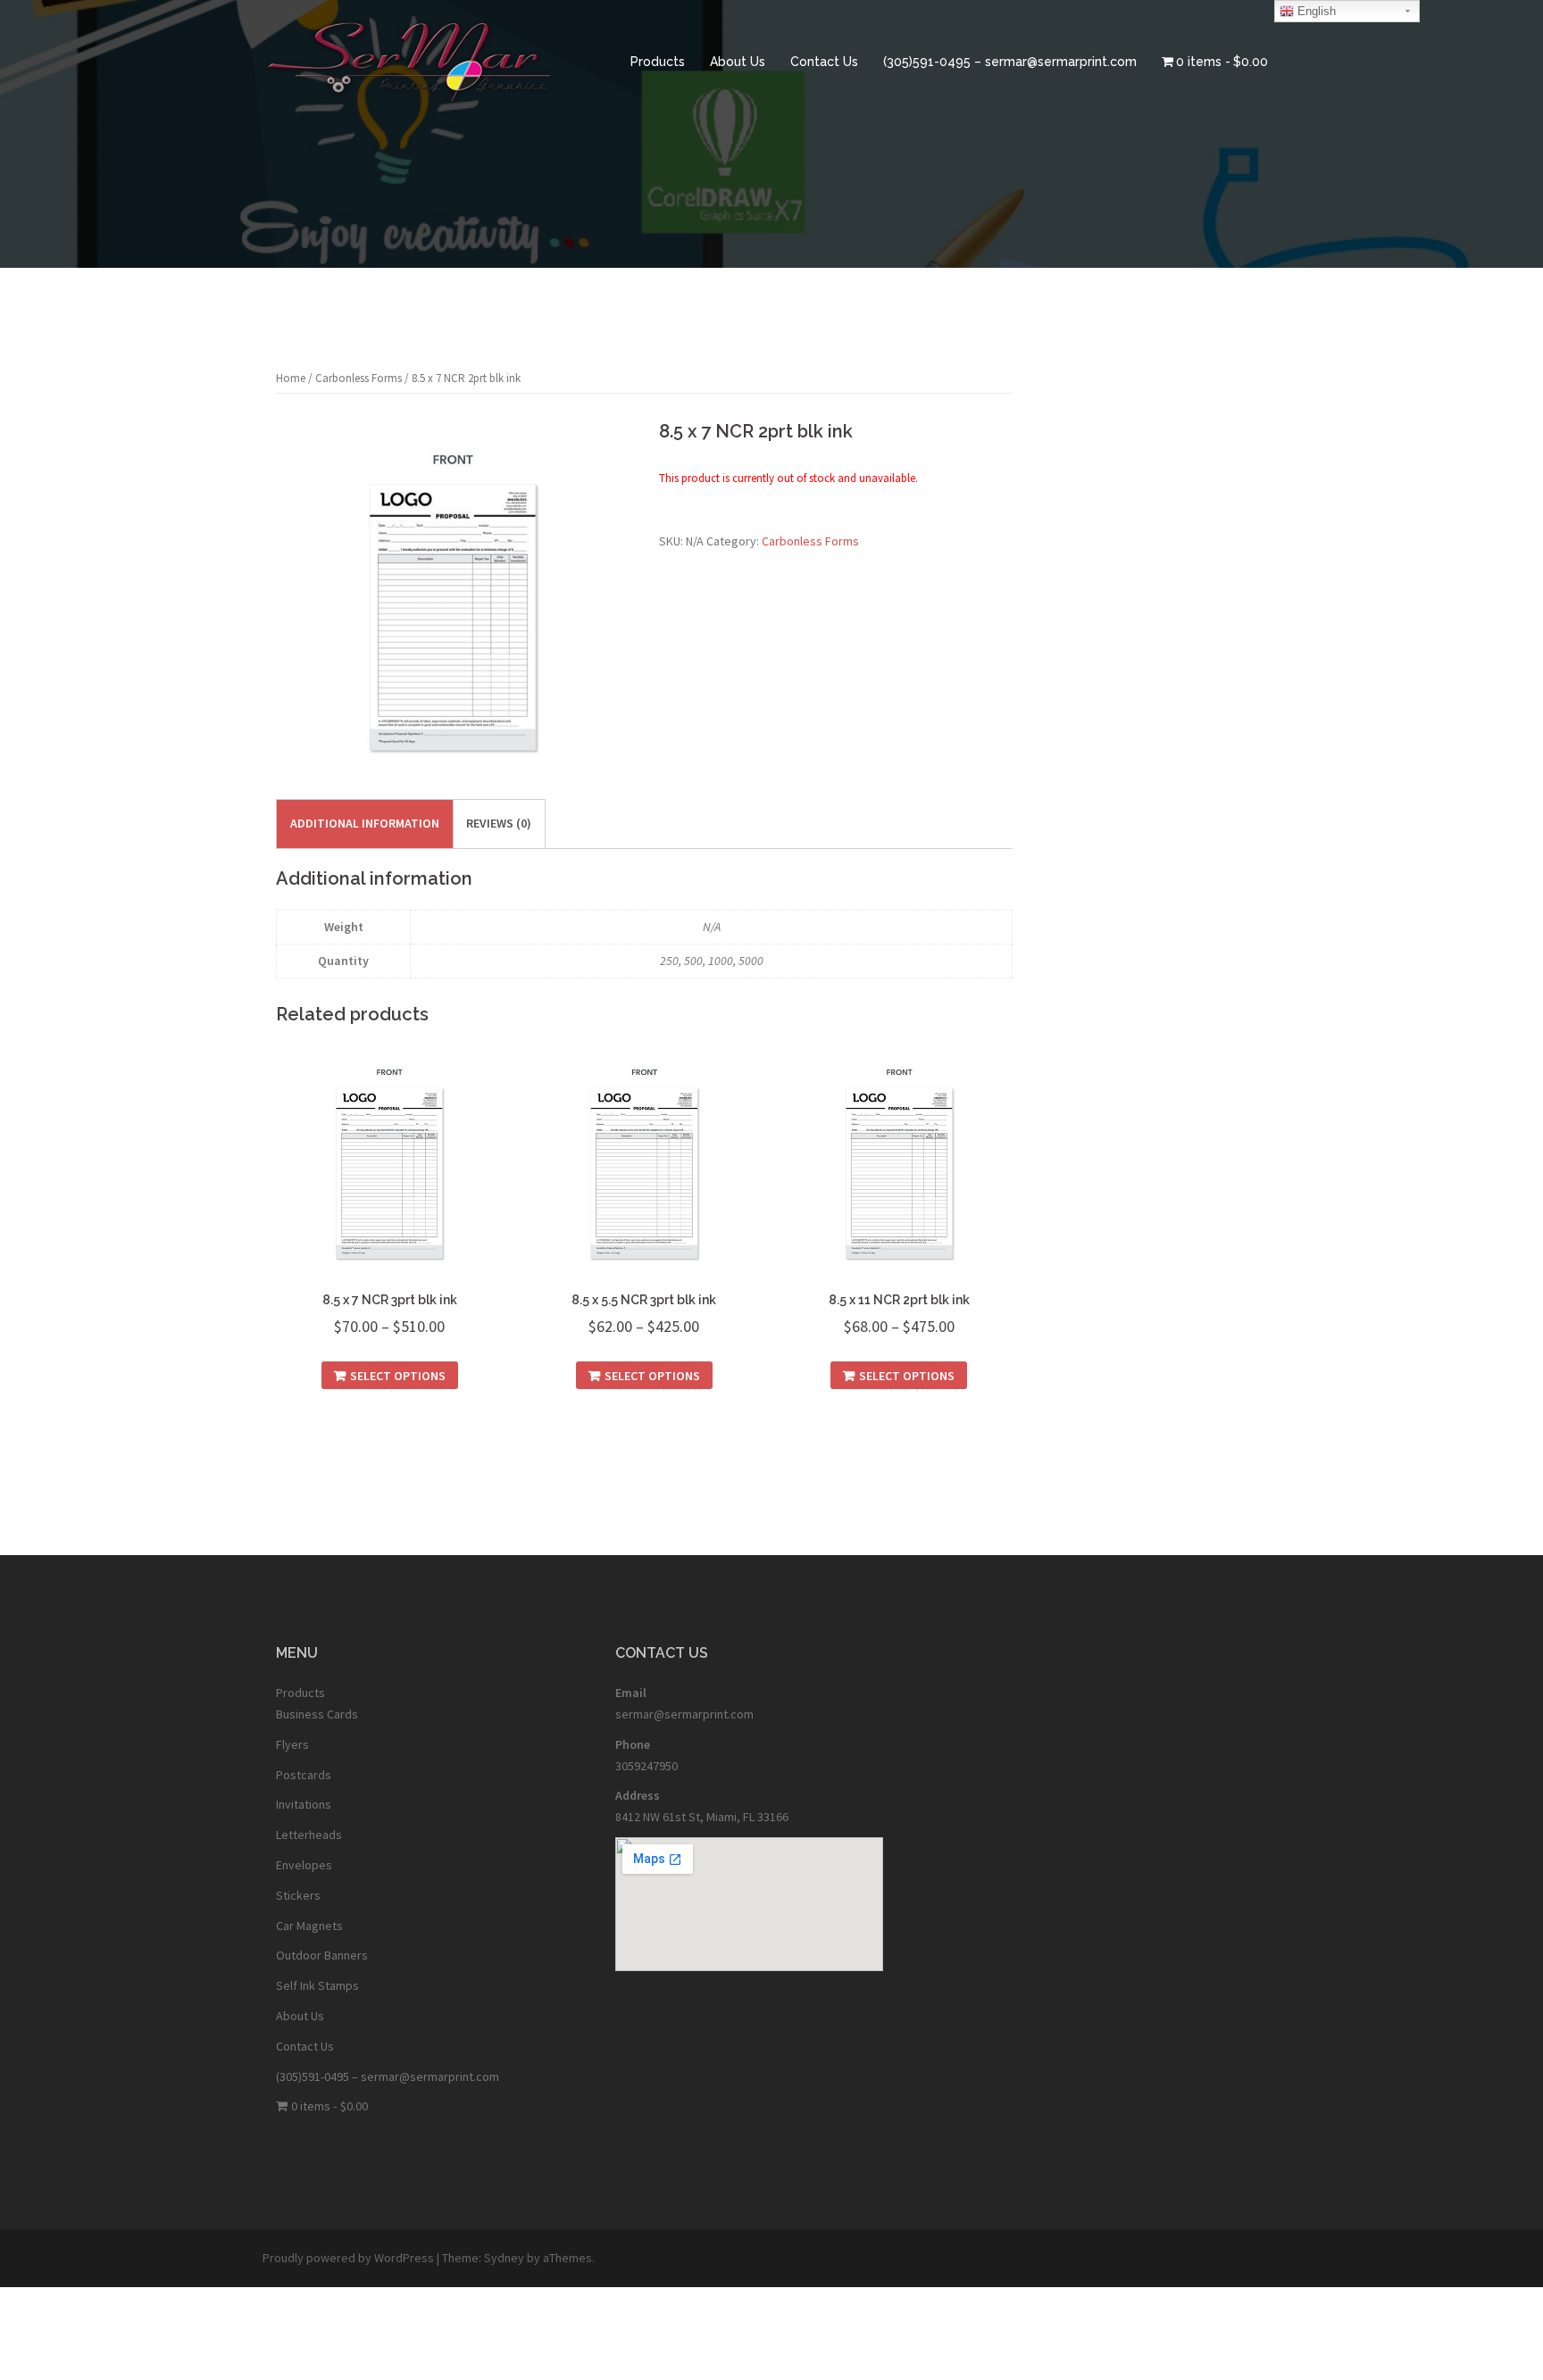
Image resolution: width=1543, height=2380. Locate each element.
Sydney (504, 2258)
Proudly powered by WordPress (348, 2258)
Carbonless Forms (359, 378)
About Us (738, 62)
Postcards (304, 1775)
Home (291, 378)
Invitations (304, 1804)
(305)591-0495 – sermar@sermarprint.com (1010, 62)
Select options (398, 1376)
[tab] (365, 824)
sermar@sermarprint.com (684, 1714)
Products (658, 62)
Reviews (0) (499, 823)
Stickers (298, 1895)
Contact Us (824, 62)
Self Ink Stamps (317, 1985)
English (1315, 11)
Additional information (365, 823)
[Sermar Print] (409, 61)
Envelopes (304, 1865)
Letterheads (309, 1835)
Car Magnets (309, 1926)
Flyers (292, 1744)
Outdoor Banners (322, 1955)
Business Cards (317, 1714)
